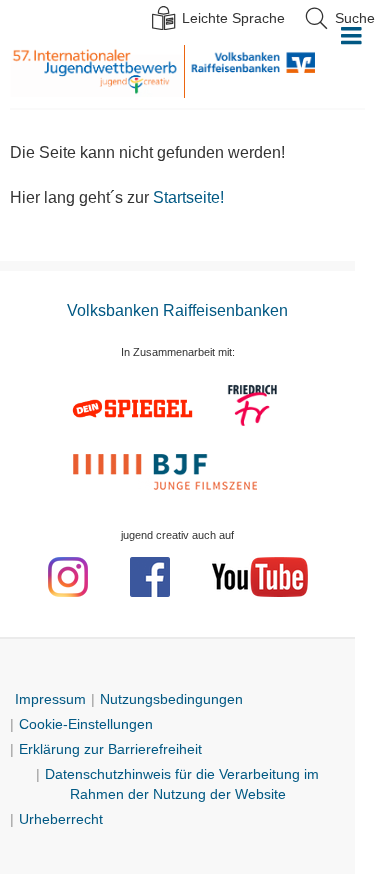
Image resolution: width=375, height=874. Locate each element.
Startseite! (188, 197)
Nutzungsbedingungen (171, 699)
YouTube (260, 577)
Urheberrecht (61, 819)
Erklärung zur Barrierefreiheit (110, 749)
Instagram (68, 577)
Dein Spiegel (135, 408)
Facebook (150, 577)
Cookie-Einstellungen (86, 724)
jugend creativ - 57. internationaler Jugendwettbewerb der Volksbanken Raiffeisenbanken (97, 71)
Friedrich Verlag (253, 408)
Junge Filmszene (168, 470)
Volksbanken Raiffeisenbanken (250, 71)
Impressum (50, 699)
